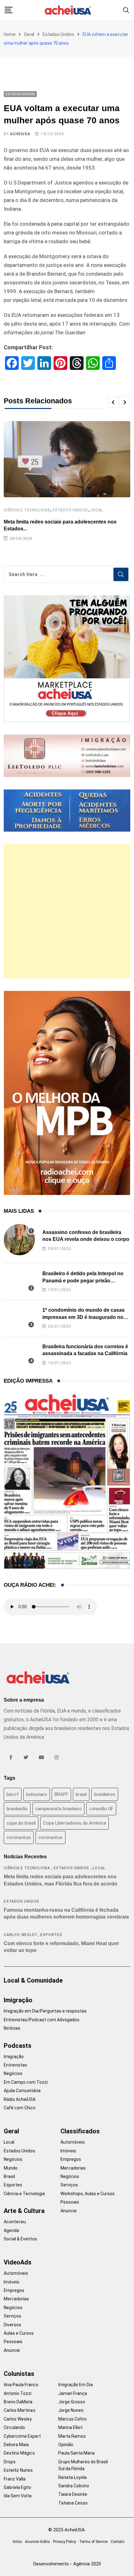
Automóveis (73, 2142)
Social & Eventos (20, 2239)
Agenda (11, 2230)
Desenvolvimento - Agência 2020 (67, 2564)
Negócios (13, 2073)
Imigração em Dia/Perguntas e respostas (45, 2011)
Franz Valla (15, 2479)
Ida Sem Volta (18, 2496)
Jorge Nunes (71, 2410)
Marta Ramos (72, 2436)
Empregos (71, 2159)
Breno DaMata (18, 2402)
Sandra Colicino (74, 2486)
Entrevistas (15, 2065)
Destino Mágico (19, 2453)
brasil (81, 1794)
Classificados (80, 2131)
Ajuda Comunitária (22, 2091)
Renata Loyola (72, 2477)
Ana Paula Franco (21, 2385)
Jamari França (73, 2393)
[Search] (126, 10)
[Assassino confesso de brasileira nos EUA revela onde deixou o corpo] (19, 1240)
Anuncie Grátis (37, 2542)
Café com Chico (20, 2108)
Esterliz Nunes (18, 2470)
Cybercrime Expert (22, 2436)
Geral (29, 34)
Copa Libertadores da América (74, 1823)
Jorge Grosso (72, 2402)
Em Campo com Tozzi (26, 2082)
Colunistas (19, 2374)
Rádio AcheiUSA (20, 2099)
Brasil (9, 2176)
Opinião (66, 2445)
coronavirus (19, 1837)
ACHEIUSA (20, 134)
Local (96, 510)
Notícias (12, 2028)
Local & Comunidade (33, 1980)
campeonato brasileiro (58, 1809)
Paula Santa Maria (77, 2453)
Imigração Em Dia (76, 2385)
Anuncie (69, 2211)
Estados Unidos (58, 34)
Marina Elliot (70, 2427)
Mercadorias (73, 2168)
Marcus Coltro (72, 2419)
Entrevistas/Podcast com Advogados (42, 2020)
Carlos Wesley (20, 1935)
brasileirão (17, 1809)
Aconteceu (15, 2222)
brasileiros (105, 1794)
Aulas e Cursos (19, 2333)
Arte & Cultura (24, 2211)
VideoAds (18, 2262)
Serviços (69, 2185)
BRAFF (61, 1794)
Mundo (11, 2168)
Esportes (51, 1935)
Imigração (18, 2000)
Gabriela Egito (17, 2487)
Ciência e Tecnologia (27, 510)
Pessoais (70, 2202)
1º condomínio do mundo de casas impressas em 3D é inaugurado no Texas (84, 1317)
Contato (117, 2542)
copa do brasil (21, 1823)
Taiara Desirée (73, 2494)
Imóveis (68, 2151)
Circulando (14, 2427)
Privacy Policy (65, 2542)
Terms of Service (93, 2542)
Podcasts (18, 2046)
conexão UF (101, 1809)
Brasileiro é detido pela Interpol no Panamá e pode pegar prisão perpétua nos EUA (83, 1281)
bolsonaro (37, 1794)
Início (17, 2542)
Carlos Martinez (20, 2410)
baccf (13, 1794)
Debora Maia (16, 2445)
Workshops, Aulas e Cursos (88, 2194)
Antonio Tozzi (18, 2393)
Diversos (12, 2325)
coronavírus (50, 1837)
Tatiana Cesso (73, 2503)
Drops (10, 2462)
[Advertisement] (67, 911)
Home (10, 34)
